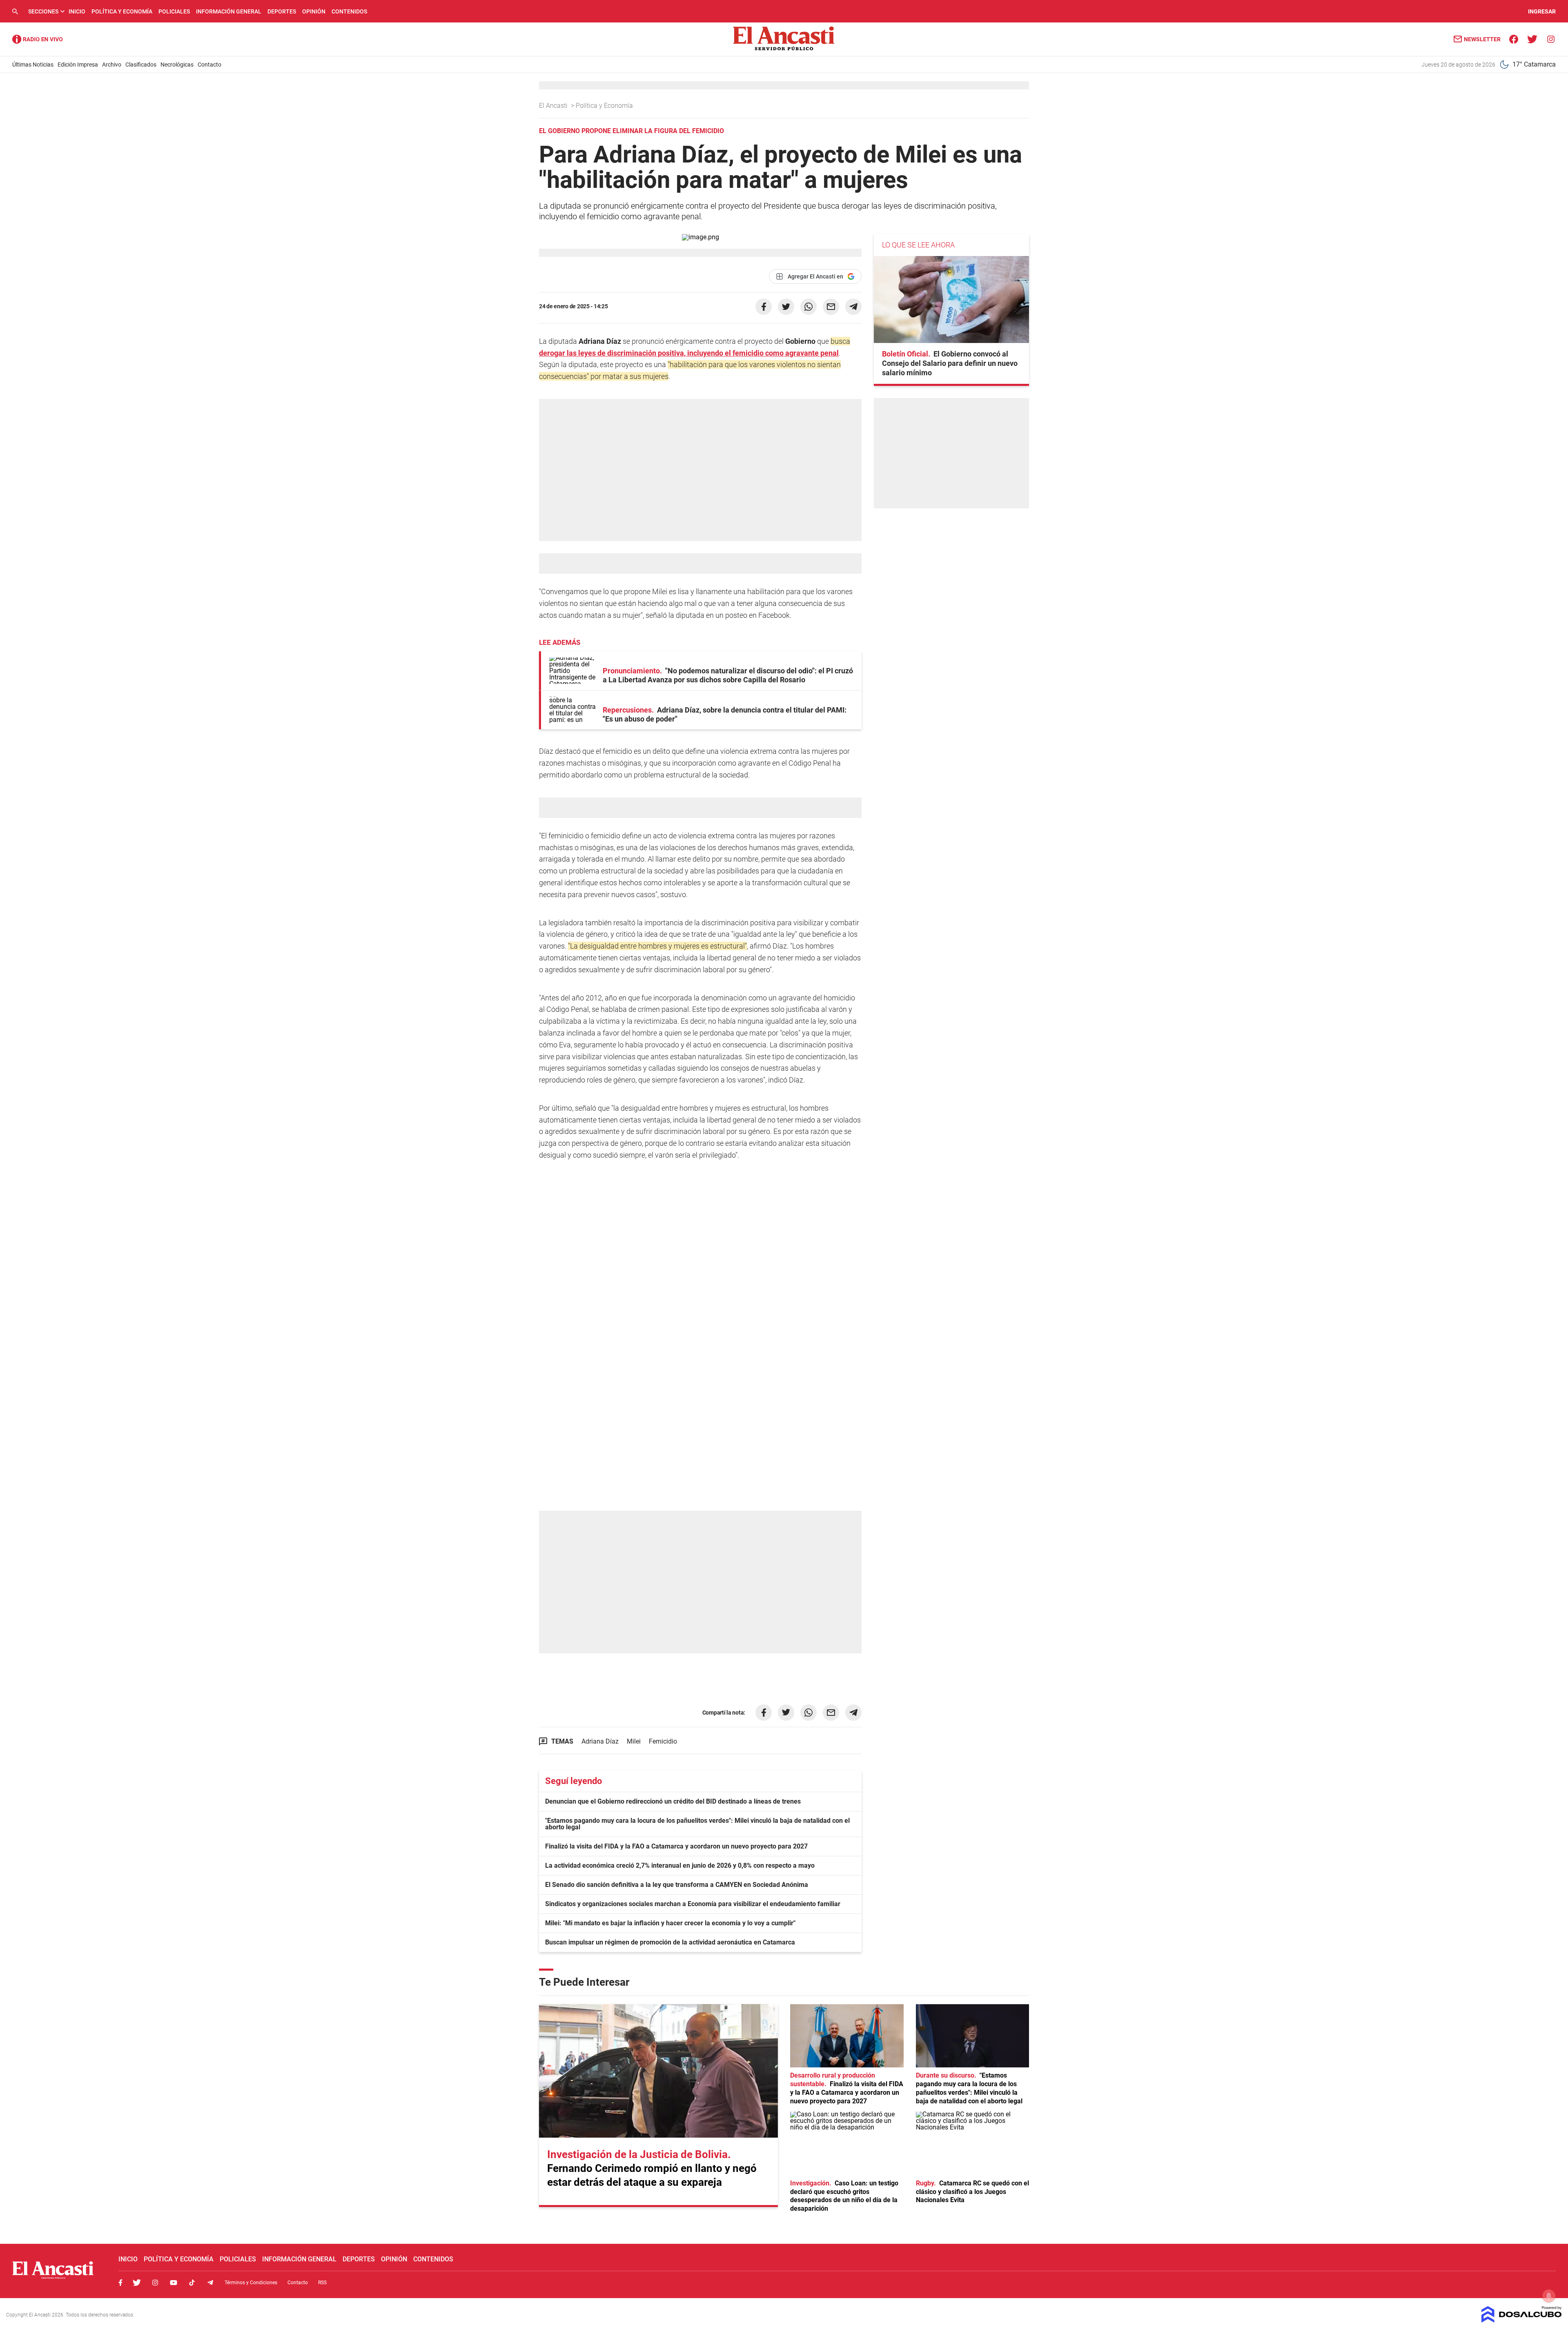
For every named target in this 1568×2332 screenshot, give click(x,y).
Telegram (210, 2283)
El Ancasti (554, 106)
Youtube (174, 2283)
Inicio (77, 11)
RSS (322, 2283)
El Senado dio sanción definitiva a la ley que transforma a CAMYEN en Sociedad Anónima (677, 1885)
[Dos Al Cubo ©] (1522, 2320)
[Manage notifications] (1549, 2296)
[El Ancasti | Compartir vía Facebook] (764, 307)
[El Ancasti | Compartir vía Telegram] (853, 307)
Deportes (282, 11)
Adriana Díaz (600, 1741)
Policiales (174, 11)
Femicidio (663, 1741)
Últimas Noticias (33, 65)
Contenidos (349, 11)
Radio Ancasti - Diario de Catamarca (38, 39)
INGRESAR (1542, 11)
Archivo (112, 65)
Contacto (209, 65)
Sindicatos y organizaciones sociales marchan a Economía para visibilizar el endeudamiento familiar (693, 1904)
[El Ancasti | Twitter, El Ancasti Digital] (1532, 39)
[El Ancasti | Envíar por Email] (831, 307)
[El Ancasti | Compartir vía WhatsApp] (808, 307)
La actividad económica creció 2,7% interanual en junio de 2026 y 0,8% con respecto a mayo (680, 1865)
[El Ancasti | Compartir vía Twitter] (786, 307)
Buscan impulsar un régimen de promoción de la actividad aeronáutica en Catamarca (670, 1942)
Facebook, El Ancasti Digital (120, 2283)
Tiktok (192, 2283)
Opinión (314, 11)
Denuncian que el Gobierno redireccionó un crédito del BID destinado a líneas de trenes (673, 1801)
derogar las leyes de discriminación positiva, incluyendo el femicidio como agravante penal (689, 353)
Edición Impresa (78, 65)
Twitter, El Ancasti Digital (137, 2283)
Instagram (155, 2283)
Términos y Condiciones (251, 2283)
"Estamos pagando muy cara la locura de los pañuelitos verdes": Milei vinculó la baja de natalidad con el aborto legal (697, 1824)
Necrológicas (177, 65)
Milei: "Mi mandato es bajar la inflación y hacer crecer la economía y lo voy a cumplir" (670, 1923)
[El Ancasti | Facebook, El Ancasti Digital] (1514, 39)
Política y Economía (122, 11)
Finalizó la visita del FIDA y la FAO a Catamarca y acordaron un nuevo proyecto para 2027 (676, 1846)
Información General (229, 11)
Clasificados (141, 65)
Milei (634, 1741)
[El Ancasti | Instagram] (1551, 39)
